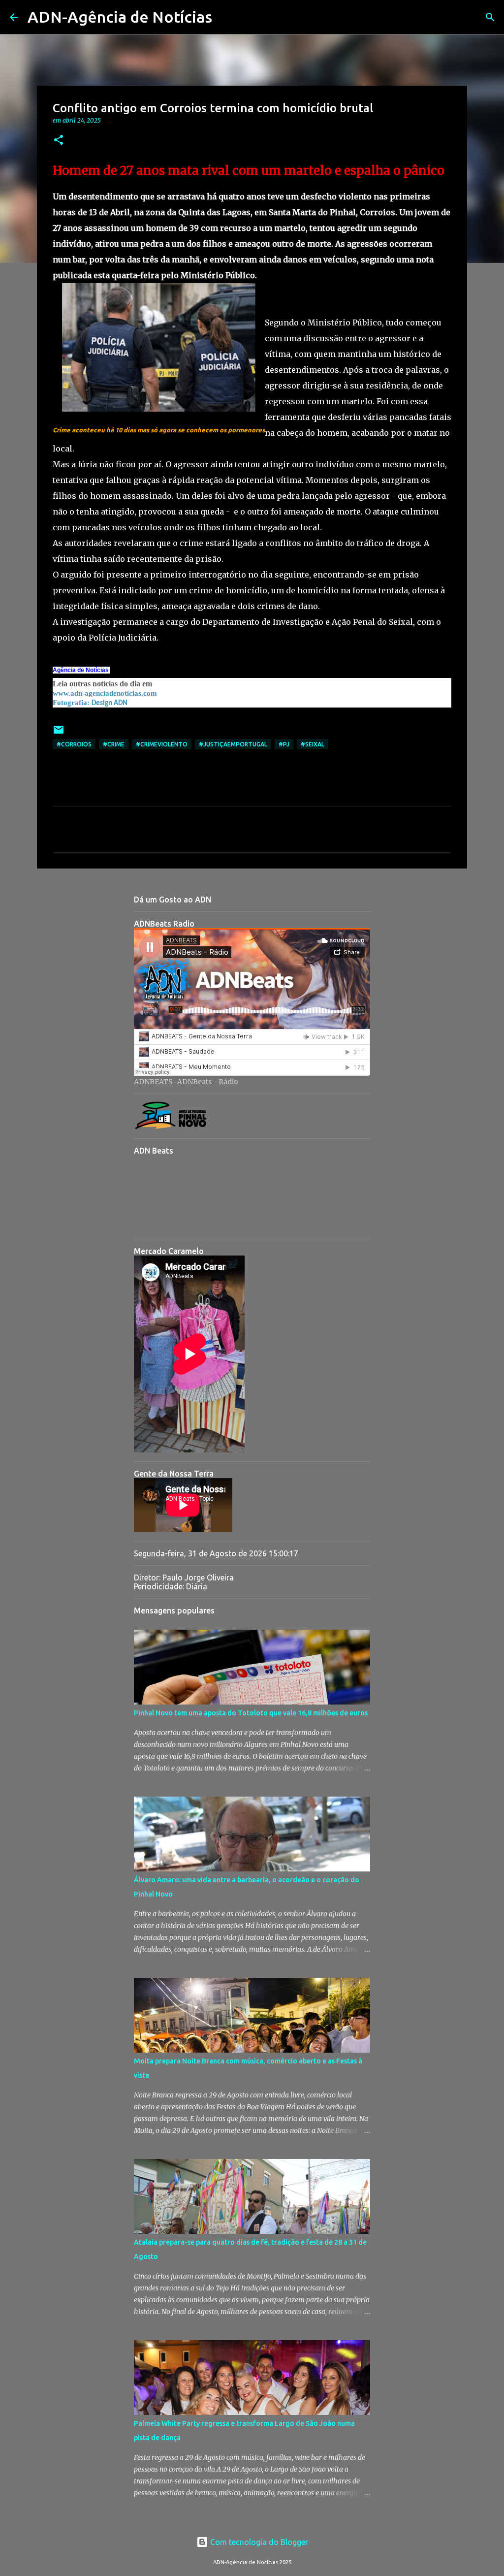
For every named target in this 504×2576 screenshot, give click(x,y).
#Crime (114, 744)
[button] (59, 141)
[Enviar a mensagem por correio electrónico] (59, 733)
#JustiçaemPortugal (233, 744)
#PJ (284, 744)
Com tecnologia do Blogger (258, 2542)
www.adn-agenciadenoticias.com (105, 693)
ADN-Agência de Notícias (120, 17)
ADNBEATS (153, 1082)
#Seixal (313, 744)
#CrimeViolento (162, 744)
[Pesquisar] (226, 17)
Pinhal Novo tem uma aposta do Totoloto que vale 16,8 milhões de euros (251, 1713)
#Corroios (74, 744)
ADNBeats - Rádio (208, 1082)
